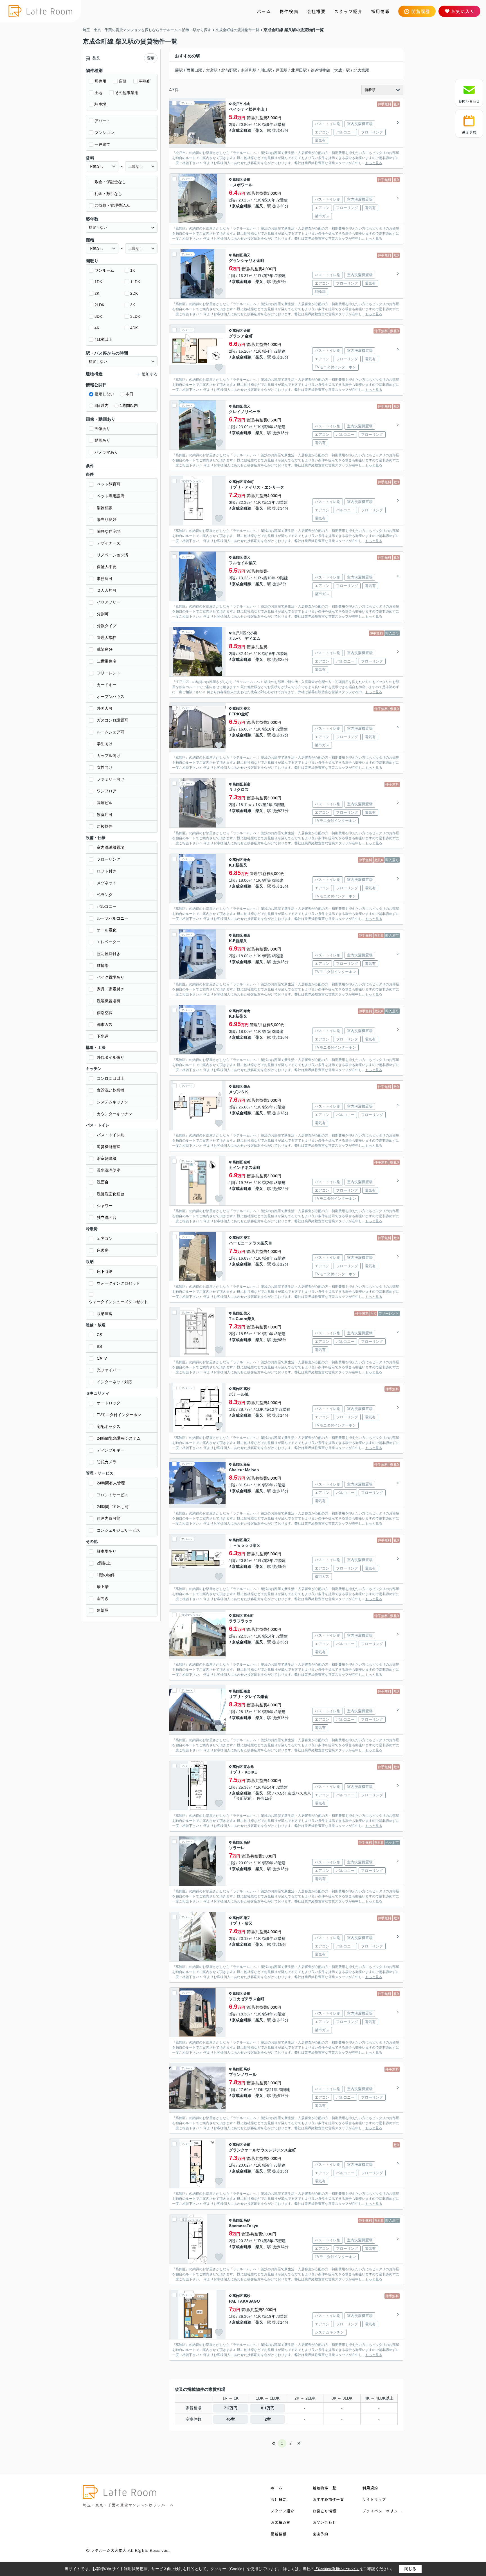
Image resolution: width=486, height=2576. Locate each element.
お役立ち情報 (324, 2511)
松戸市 (238, 104)
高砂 (247, 1389)
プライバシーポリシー (382, 2511)
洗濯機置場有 (109, 1001)
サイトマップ (374, 2499)
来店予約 (469, 132)
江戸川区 (239, 633)
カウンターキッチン (114, 1114)
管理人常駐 (107, 638)
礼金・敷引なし (108, 194)
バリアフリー (109, 602)
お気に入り (463, 11)
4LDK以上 (103, 339)
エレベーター (109, 942)
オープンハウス (111, 697)
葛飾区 (238, 180)
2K (97, 293)
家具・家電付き (111, 989)
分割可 (103, 614)
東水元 (249, 1767)
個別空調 (105, 1013)
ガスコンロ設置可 (112, 720)
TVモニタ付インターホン (119, 1415)
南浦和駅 (249, 70)
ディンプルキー (111, 1450)
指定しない (104, 394)
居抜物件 (105, 826)
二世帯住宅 (107, 661)
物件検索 (289, 11)
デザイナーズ (109, 543)
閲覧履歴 (421, 11)
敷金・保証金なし (110, 182)
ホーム (264, 11)
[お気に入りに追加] (219, 141)
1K (133, 270)
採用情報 (380, 11)
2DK (134, 293)
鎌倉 (247, 860)
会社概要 (316, 11)
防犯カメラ (107, 1462)
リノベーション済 (112, 555)
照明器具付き (109, 954)
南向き (103, 1598)
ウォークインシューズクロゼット (118, 1302)
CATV (102, 1358)
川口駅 (266, 70)
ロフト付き (107, 871)
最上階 (103, 1587)
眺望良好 (105, 649)
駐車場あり (107, 1551)
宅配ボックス (109, 1427)
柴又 (259, 130)
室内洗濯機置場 (111, 847)
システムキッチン (112, 1102)
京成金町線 (242, 130)
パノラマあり (106, 452)
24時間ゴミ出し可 (113, 1507)
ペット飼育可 (109, 484)
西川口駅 (194, 70)
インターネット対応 (114, 1382)
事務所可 (105, 579)
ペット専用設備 (111, 496)
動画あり (102, 440)
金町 (247, 180)
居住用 (100, 81)
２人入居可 (107, 590)
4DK (134, 328)
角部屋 (103, 1610)
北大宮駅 (361, 70)
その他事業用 (127, 93)
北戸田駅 (299, 70)
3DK (98, 316)
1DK (98, 282)
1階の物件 (106, 1575)
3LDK (135, 316)
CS (99, 1335)
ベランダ (105, 895)
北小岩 (252, 633)
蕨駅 (179, 70)
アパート (102, 121)
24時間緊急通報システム (119, 1438)
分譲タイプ (107, 626)
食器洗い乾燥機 (111, 1090)
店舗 (123, 81)
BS (99, 1346)
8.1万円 (268, 2408)
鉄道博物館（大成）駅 (330, 70)
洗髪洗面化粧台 (111, 1194)
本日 (129, 394)
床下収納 (105, 1271)
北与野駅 (229, 70)
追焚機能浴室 (109, 1147)
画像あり (102, 428)
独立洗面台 (107, 1217)
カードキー (107, 685)
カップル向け (109, 756)
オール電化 (107, 930)
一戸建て (102, 144)
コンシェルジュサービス (118, 1530)
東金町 (249, 482)
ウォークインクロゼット (118, 1283)
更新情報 (278, 2534)
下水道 (103, 1036)
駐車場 (100, 104)
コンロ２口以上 (111, 1078)
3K (133, 305)
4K (97, 328)
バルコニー (107, 906)
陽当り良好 (107, 520)
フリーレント (109, 673)
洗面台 (103, 1182)
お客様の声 (280, 2522)
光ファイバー (109, 1370)
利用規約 (370, 2488)
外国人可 (105, 708)
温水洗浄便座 (109, 1170)
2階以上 (104, 1563)
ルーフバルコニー (112, 918)
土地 (98, 93)
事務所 (145, 81)
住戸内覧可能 (109, 1518)
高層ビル (105, 803)
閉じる (410, 2569)
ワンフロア (107, 791)
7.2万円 (231, 2408)
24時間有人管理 (111, 1483)
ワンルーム (104, 270)
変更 (151, 58)
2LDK (99, 305)
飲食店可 (105, 815)
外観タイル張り (111, 1057)
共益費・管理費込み (112, 205)
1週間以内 (129, 405)
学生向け (105, 744)
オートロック (109, 1403)
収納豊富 (105, 1314)
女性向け (105, 767)
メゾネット (107, 883)
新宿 (247, 784)
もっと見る (374, 163)
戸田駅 (282, 70)
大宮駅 (212, 70)
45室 (231, 2419)
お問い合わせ (469, 101)
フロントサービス (112, 1495)
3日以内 (102, 405)
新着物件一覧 (324, 2488)
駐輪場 (103, 965)
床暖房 (103, 1250)
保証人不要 (107, 567)
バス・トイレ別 (111, 1135)
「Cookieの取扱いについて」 (337, 2569)
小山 (247, 104)
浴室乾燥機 (107, 1158)
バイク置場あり (111, 977)
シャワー (105, 1206)
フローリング (109, 859)
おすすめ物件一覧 (328, 2499)
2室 (268, 2419)
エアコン (105, 1239)
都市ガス (105, 1024)
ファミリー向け (111, 779)
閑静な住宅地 (109, 531)
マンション (104, 133)
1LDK (135, 282)
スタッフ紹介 (348, 11)
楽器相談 (105, 508)
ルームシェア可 (111, 732)
